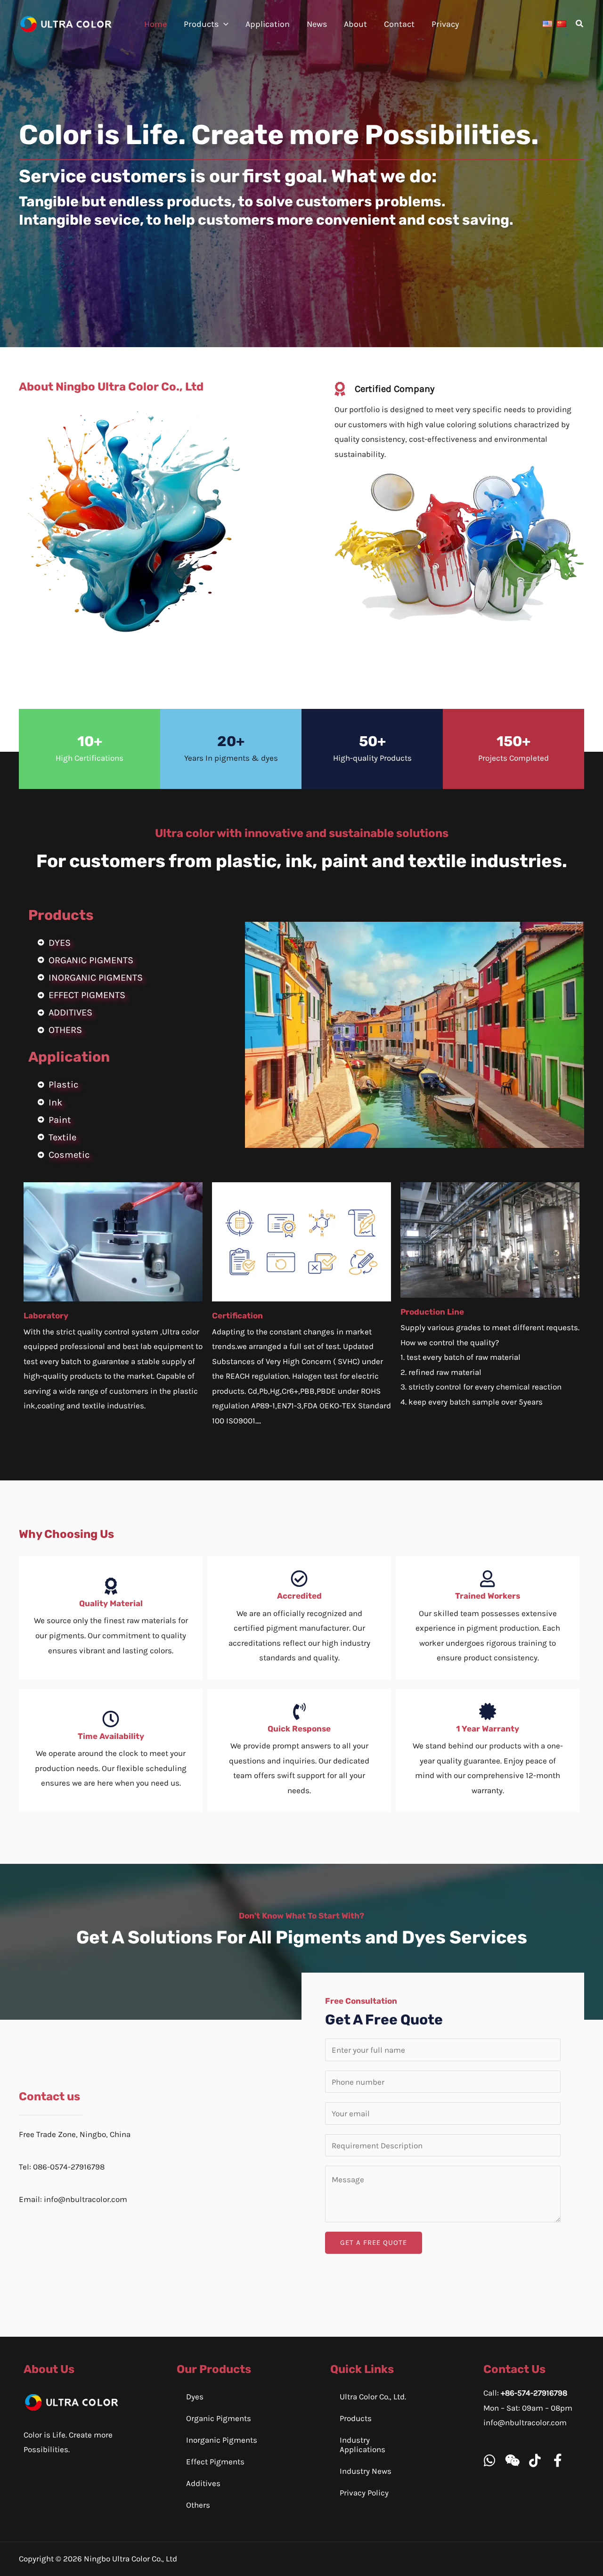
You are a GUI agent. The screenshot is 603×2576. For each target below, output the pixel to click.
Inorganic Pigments (222, 2440)
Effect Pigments (215, 2462)
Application (268, 24)
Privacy (445, 24)
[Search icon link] (580, 25)
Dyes (195, 2397)
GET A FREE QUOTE (374, 2243)
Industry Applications (363, 2445)
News (317, 24)
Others (198, 2505)
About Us (49, 2369)
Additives (203, 2483)
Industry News (366, 2471)
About (355, 24)
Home (155, 24)
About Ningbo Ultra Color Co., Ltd (111, 387)
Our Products (214, 2369)
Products (201, 24)
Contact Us (514, 2369)
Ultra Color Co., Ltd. (373, 2397)
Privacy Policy (364, 2493)
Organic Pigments (219, 2418)
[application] (224, 24)
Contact (399, 24)
